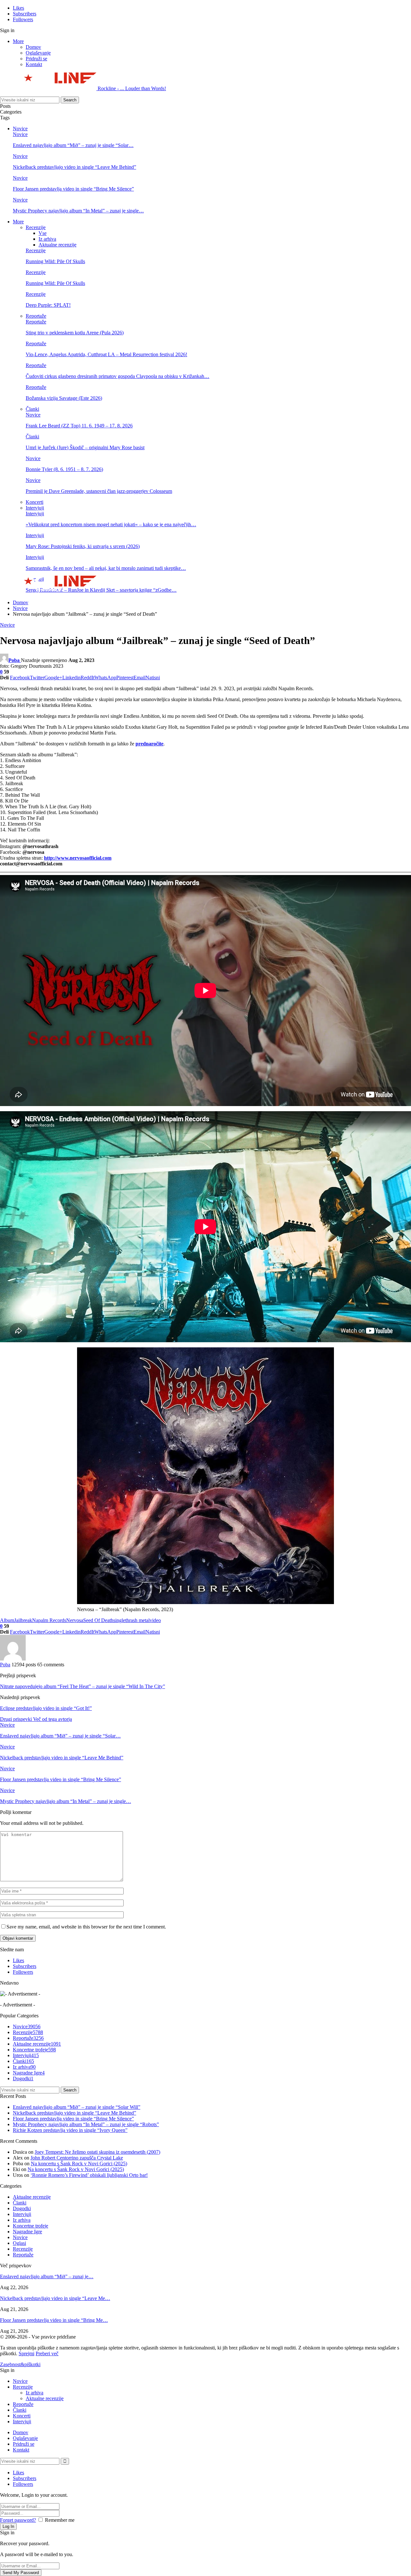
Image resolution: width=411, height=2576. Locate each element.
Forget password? (18, 2520)
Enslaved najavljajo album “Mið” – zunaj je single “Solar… (73, 145)
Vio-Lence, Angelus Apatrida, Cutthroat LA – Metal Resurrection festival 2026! (106, 354)
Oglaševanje (38, 53)
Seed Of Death (98, 1620)
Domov (33, 47)
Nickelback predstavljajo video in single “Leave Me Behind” (74, 167)
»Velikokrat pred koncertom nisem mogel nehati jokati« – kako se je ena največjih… (111, 524)
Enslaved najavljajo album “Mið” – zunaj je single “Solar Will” (77, 2107)
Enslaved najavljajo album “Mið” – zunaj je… (47, 2276)
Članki (32, 409)
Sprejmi (26, 2353)
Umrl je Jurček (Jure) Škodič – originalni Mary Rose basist (85, 447)
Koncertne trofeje (34, 2050)
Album (7, 1620)
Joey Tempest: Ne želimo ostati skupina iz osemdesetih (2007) (97, 2152)
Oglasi (19, 2243)
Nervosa (75, 1620)
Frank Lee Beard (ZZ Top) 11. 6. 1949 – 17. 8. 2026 (79, 426)
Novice (20, 129)
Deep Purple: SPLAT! (48, 305)
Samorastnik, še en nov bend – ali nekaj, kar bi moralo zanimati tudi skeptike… (106, 568)
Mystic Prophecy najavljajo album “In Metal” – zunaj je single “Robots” (86, 2124)
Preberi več (47, 2353)
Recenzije (36, 227)
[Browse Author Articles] (13, 1659)
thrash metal (137, 1620)
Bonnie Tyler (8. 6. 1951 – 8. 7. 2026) (64, 469)
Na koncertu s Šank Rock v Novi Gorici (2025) (79, 2164)
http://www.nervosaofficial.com (78, 858)
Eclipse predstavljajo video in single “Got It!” (46, 1708)
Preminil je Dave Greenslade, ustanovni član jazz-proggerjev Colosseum (99, 491)
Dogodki (23, 2078)
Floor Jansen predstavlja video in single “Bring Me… (54, 2320)
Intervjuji (35, 508)
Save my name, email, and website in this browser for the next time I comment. (86, 1927)
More (18, 41)
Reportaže (36, 316)
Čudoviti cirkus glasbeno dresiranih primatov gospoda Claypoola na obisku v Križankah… (118, 376)
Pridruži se (36, 59)
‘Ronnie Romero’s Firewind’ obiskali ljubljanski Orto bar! (89, 2175)
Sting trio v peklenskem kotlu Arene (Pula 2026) (75, 333)
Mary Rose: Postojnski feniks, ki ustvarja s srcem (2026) (83, 546)
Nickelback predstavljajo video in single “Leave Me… (55, 2298)
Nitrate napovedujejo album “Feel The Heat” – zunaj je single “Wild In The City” (83, 1686)
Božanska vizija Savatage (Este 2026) (64, 398)
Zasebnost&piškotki (20, 2364)
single (119, 1620)
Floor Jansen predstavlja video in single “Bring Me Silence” (73, 189)
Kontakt (34, 64)
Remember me (60, 2520)
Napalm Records (49, 1620)
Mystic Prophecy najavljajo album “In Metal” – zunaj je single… (78, 211)
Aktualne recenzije (57, 245)
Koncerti (35, 502)
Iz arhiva (47, 239)
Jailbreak (23, 1620)
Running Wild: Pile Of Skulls (55, 261)
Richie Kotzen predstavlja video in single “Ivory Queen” (70, 2130)
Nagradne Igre (29, 2073)
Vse (43, 233)
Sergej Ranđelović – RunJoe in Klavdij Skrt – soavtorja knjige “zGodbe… (101, 590)
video (155, 1620)
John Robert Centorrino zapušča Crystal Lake (77, 2158)
